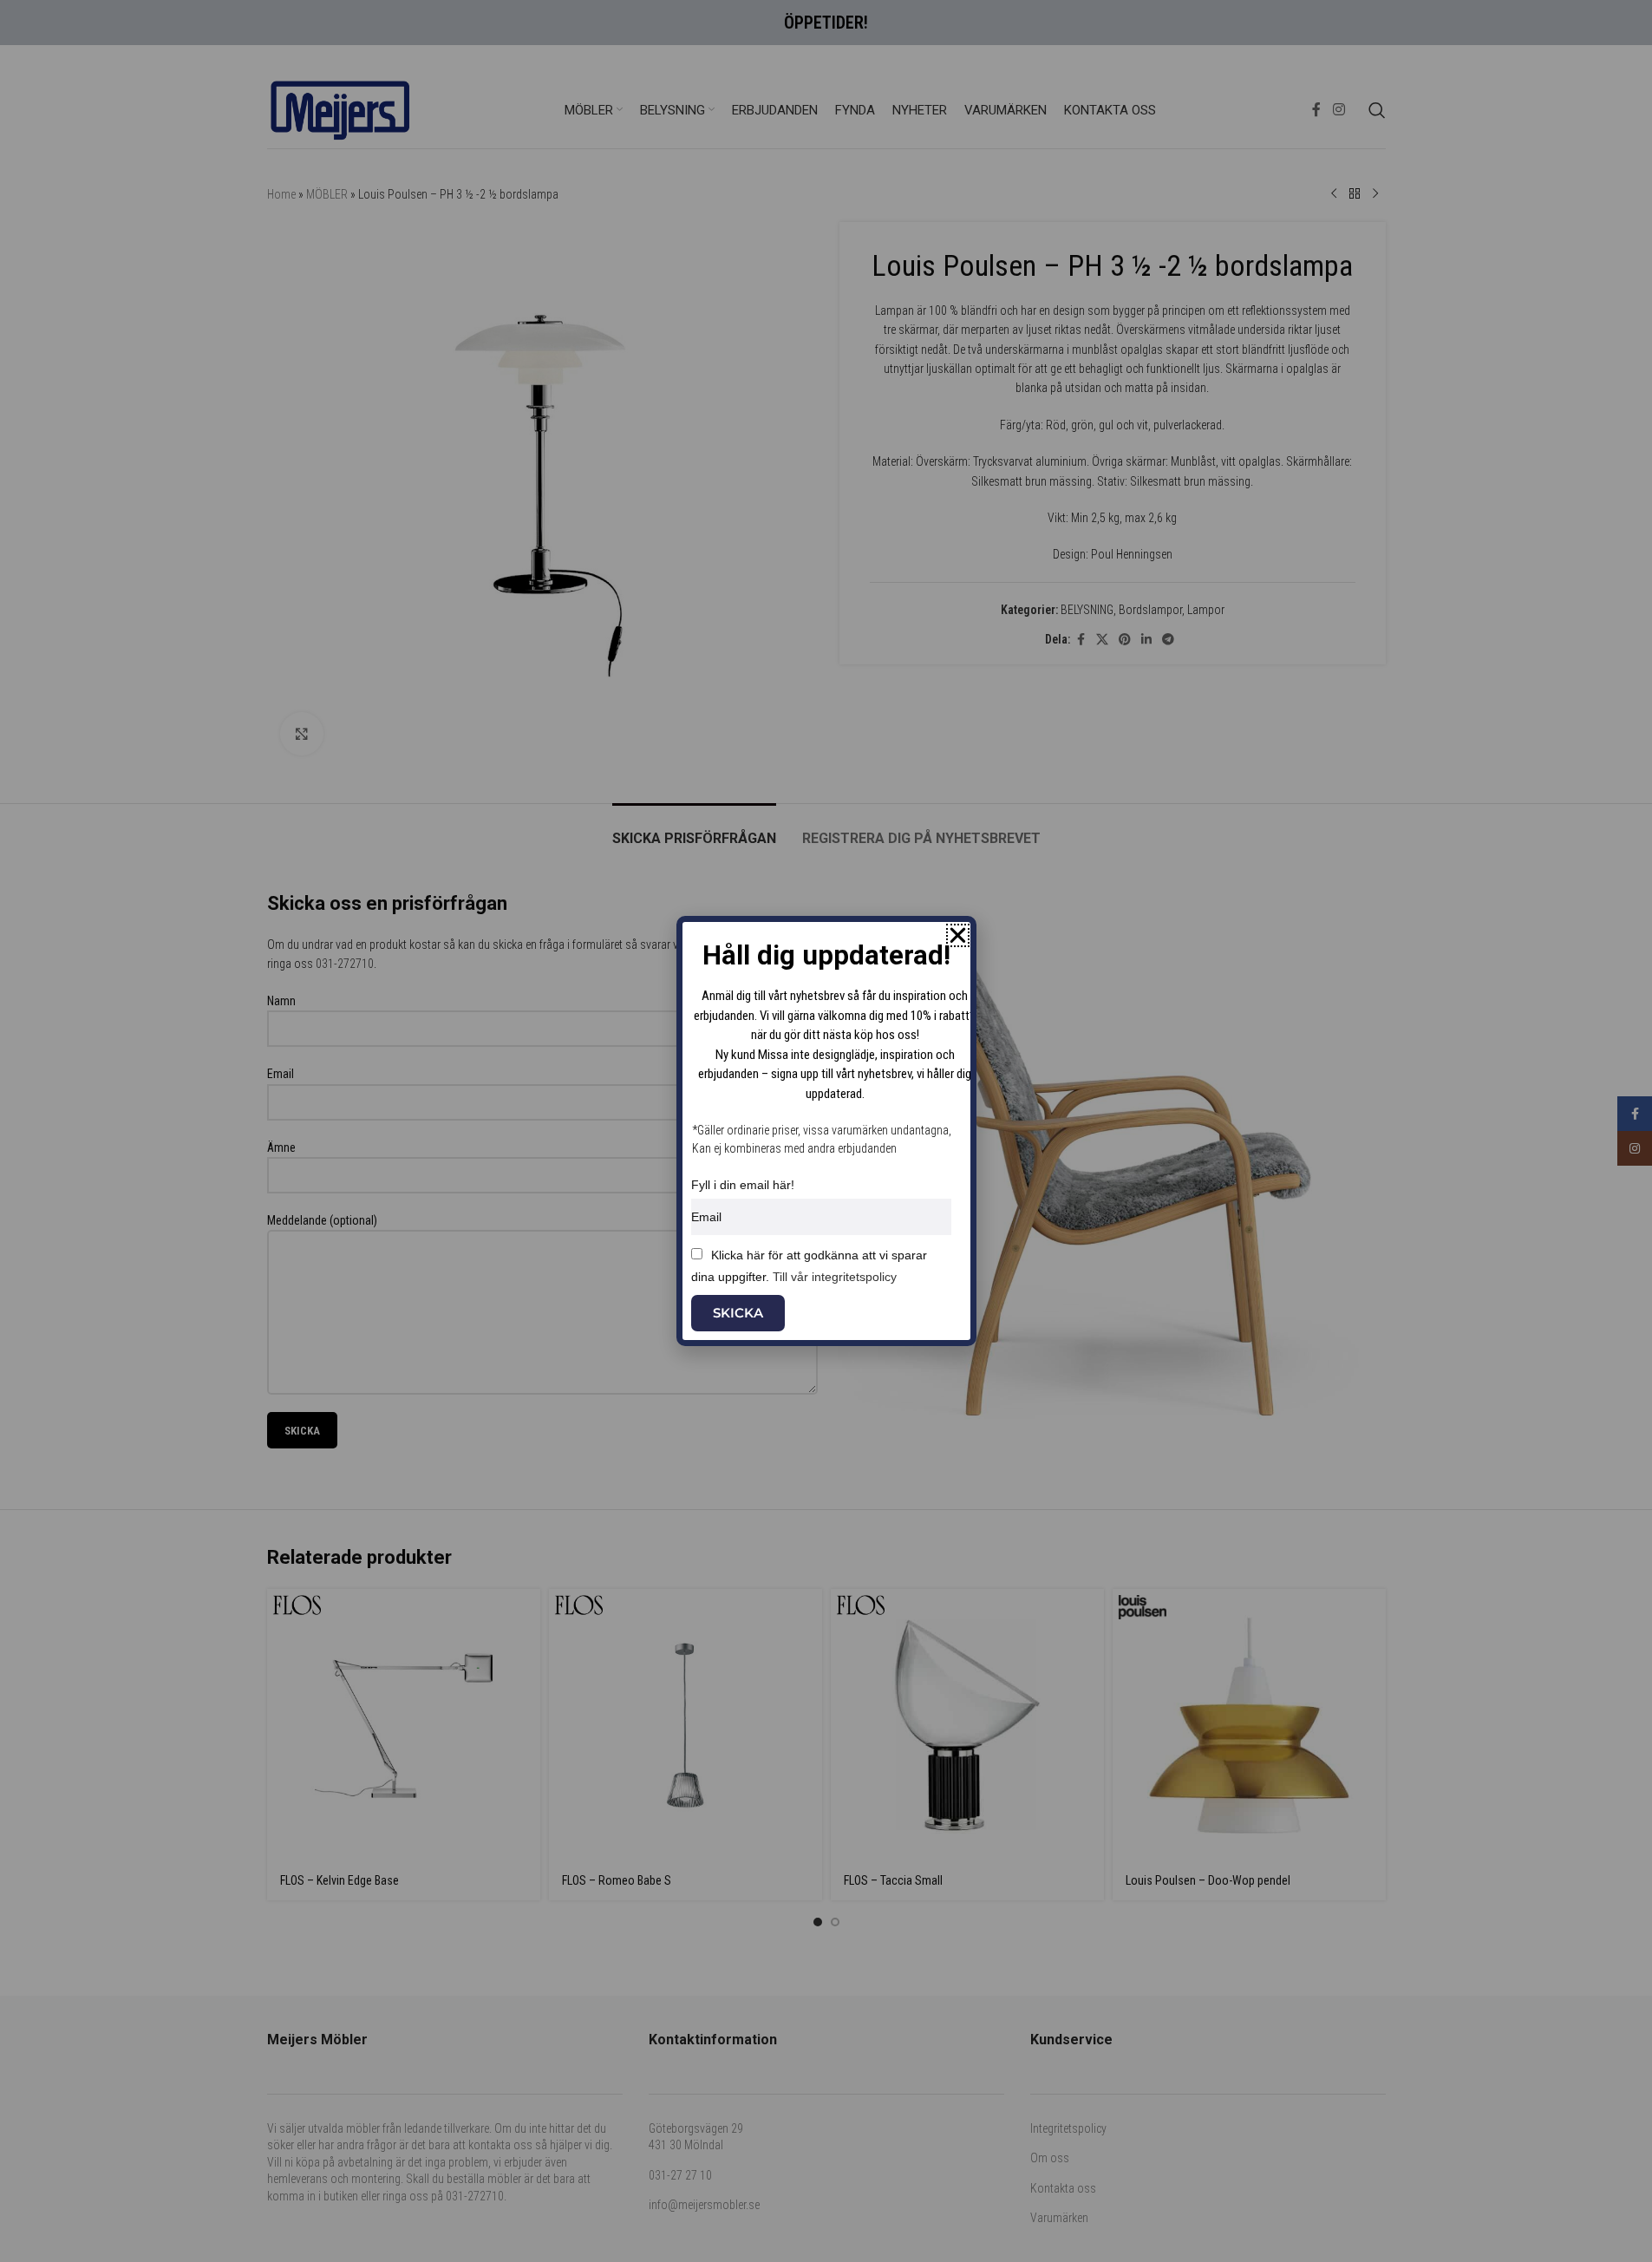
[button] (958, 935)
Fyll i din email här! (743, 1185)
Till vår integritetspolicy (835, 1277)
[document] (826, 1131)
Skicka (738, 1313)
